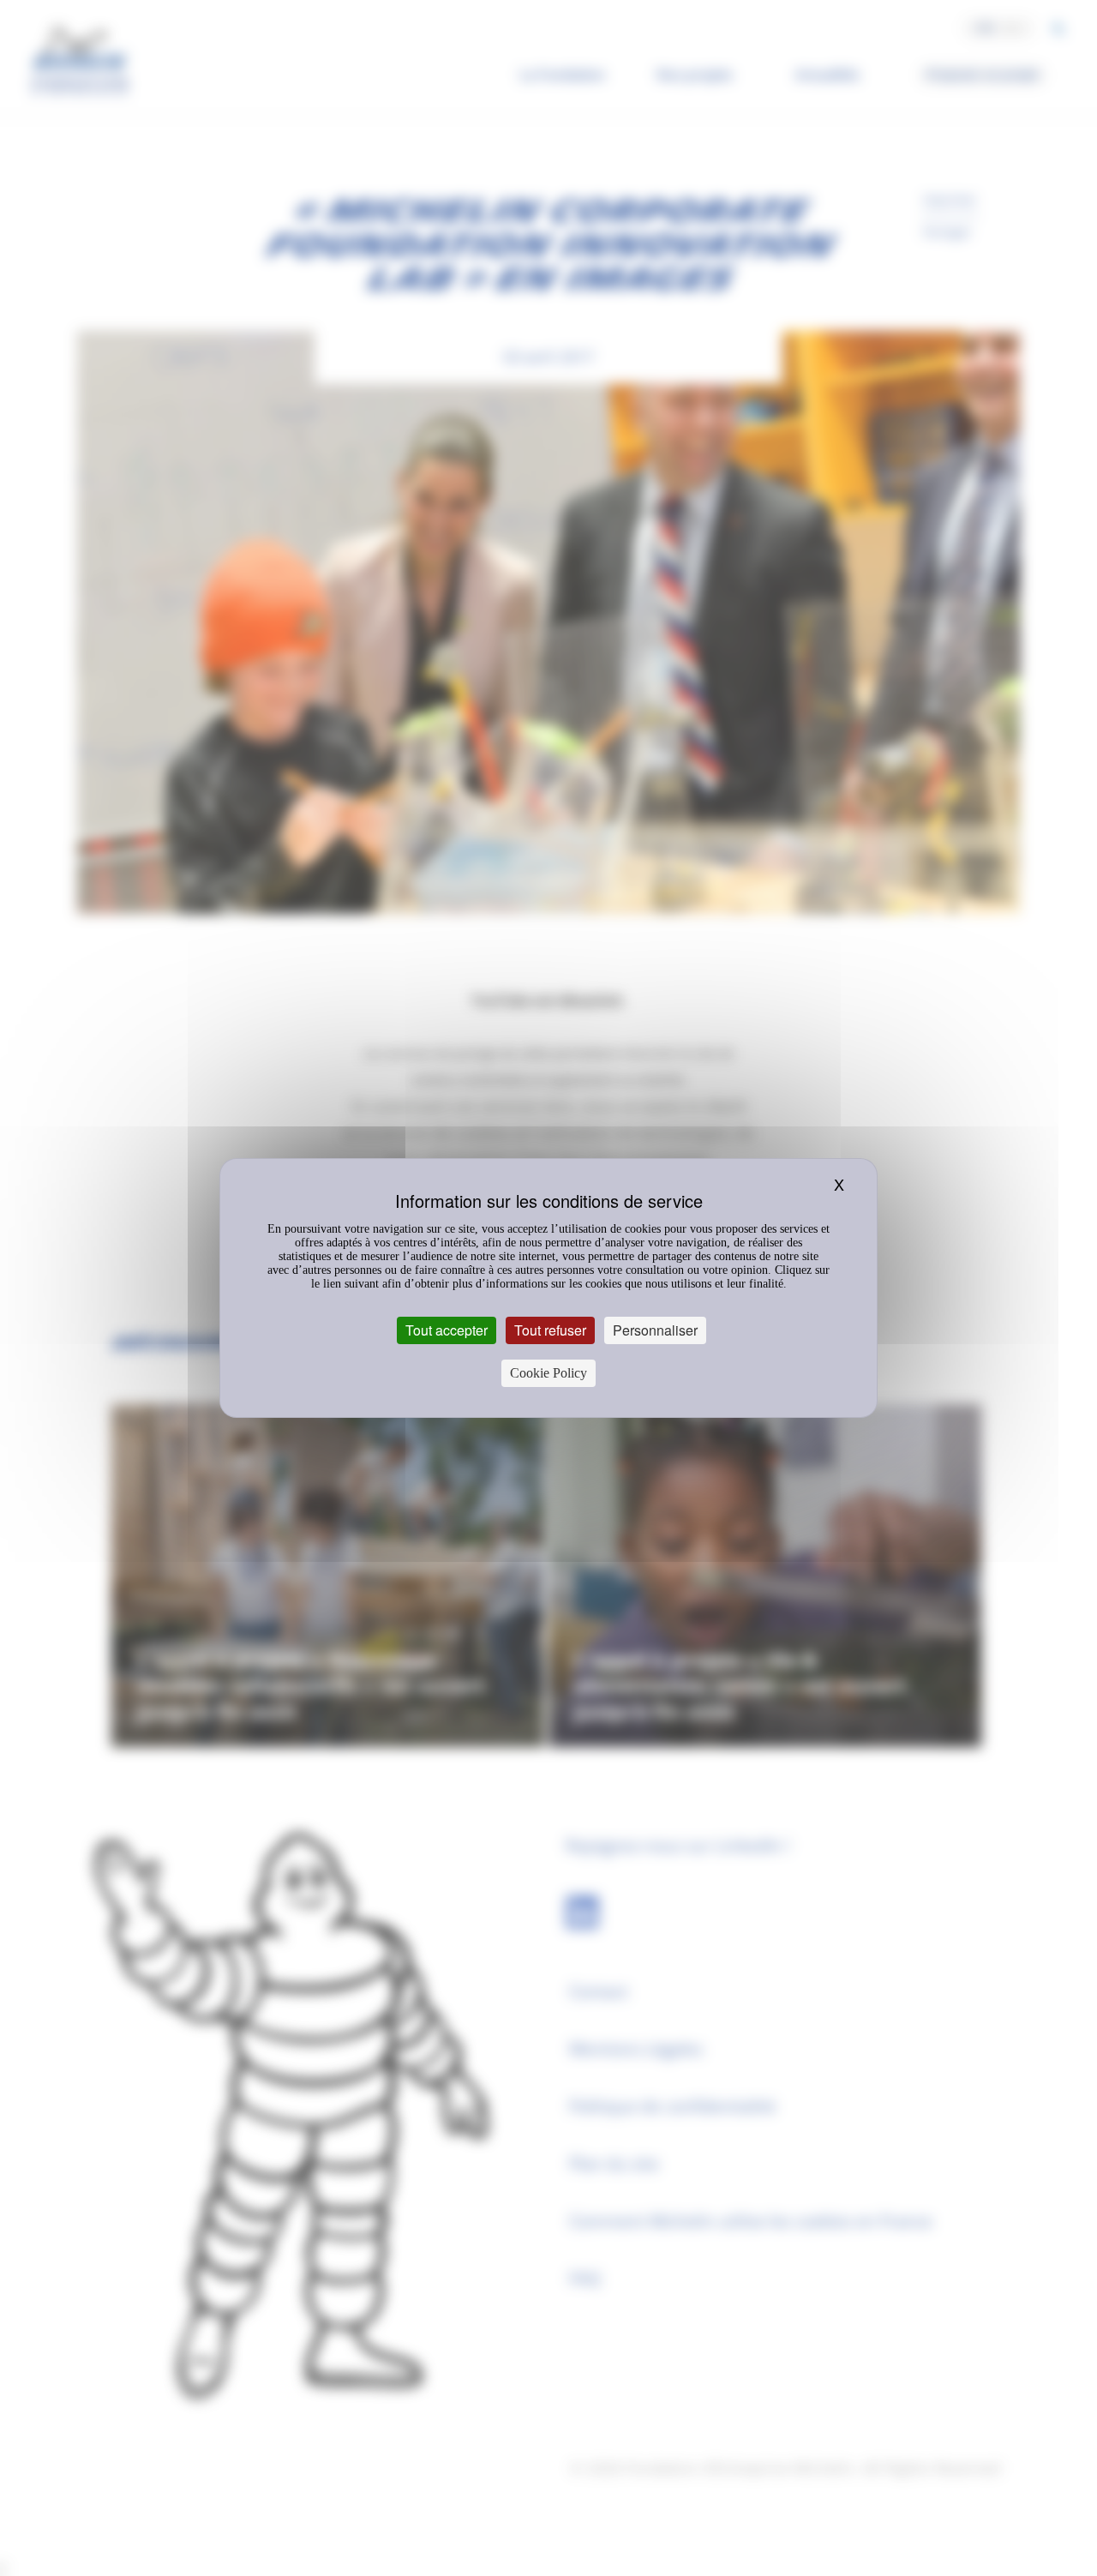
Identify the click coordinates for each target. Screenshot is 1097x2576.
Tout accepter (447, 1330)
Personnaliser (655, 1330)
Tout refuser (550, 1330)
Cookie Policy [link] (548, 1373)
